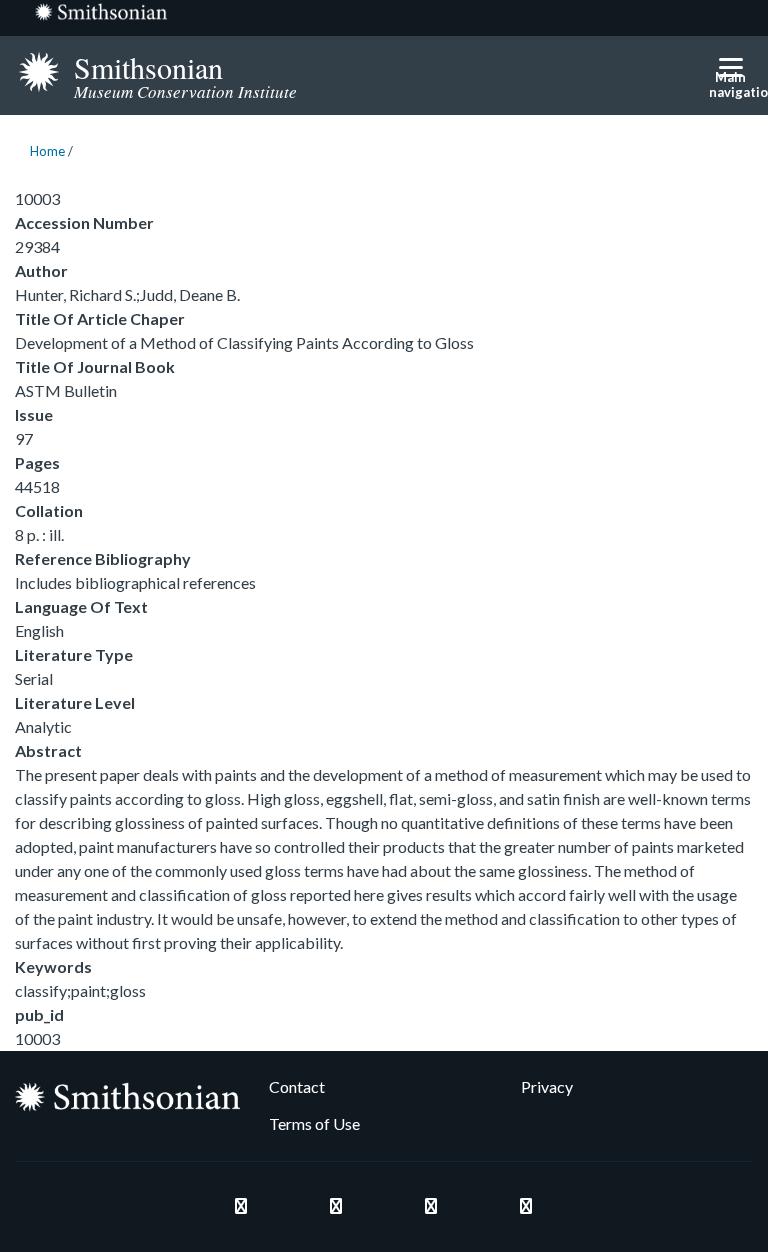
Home (47, 151)
